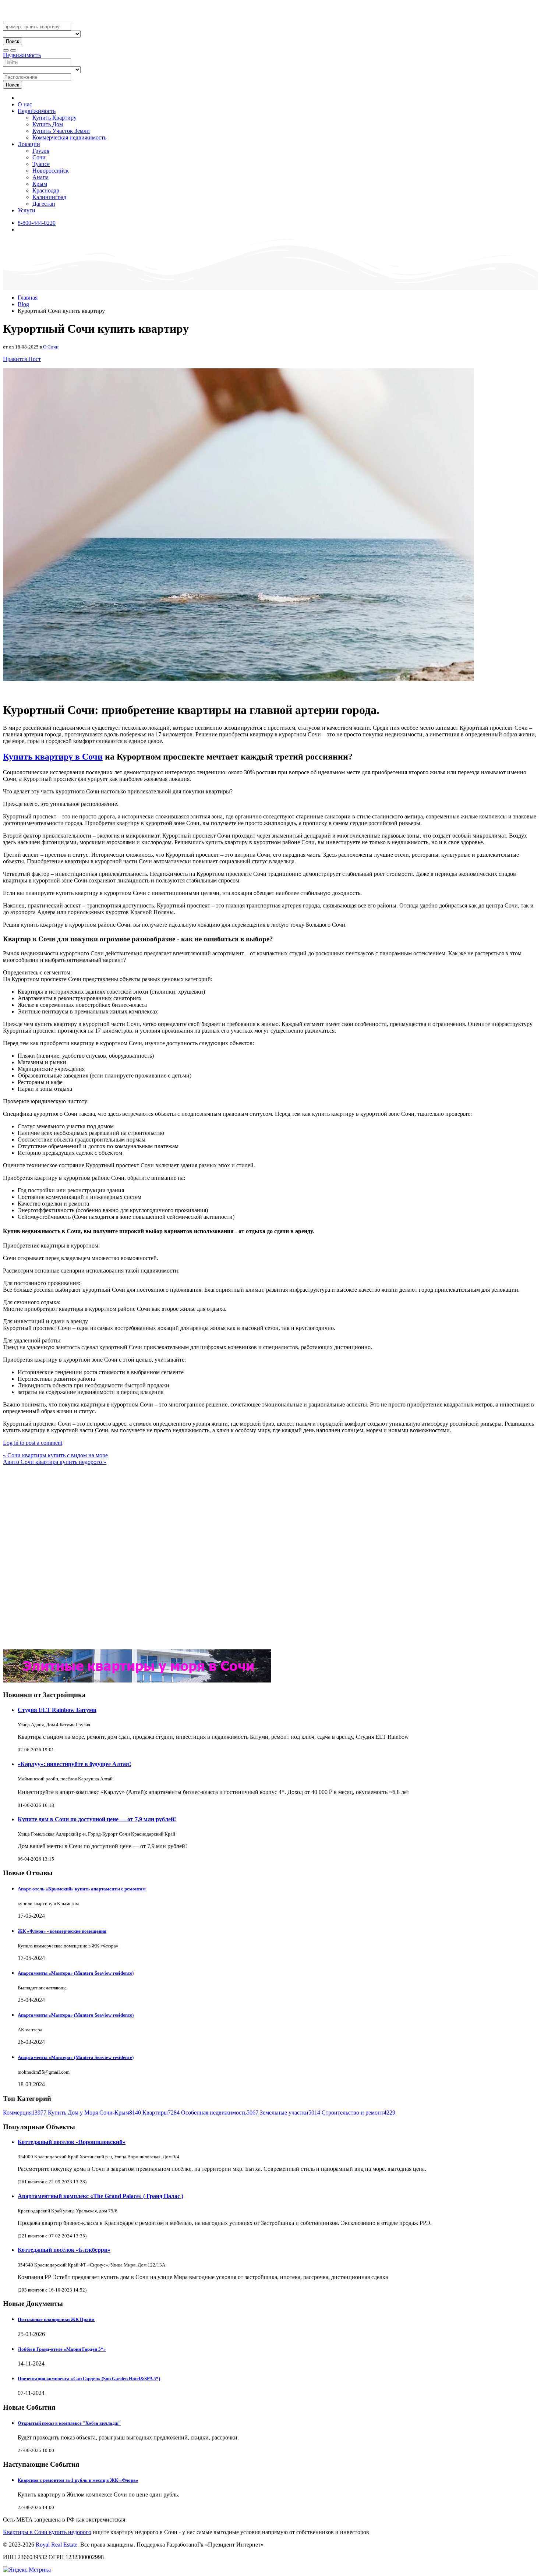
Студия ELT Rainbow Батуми (57, 1710)
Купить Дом (48, 124)
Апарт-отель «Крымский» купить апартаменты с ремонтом (82, 1889)
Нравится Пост (22, 359)
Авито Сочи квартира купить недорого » (55, 1462)
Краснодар (46, 190)
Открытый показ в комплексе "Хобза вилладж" (69, 2423)
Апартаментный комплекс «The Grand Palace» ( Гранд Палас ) (100, 2196)
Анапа (40, 177)
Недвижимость (22, 55)
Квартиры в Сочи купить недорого (47, 2532)
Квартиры (161, 2113)
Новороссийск (51, 171)
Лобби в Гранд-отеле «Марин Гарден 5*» (62, 2349)
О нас (25, 104)
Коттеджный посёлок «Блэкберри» (64, 2250)
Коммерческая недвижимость (69, 137)
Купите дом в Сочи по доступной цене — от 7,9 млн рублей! (97, 1819)
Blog (23, 304)
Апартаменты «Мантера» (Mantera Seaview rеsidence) (76, 1973)
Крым (40, 184)
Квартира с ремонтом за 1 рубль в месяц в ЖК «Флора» (78, 2480)
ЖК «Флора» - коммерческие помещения (62, 1931)
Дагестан (44, 204)
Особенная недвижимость (220, 2113)
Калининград (49, 197)
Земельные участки (290, 2113)
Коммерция (25, 2113)
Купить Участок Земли (61, 131)
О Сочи (51, 347)
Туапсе (41, 164)
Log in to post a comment (33, 1443)
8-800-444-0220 (37, 223)
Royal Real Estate (56, 2545)
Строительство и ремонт (358, 2113)
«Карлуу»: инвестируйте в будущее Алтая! (74, 1764)
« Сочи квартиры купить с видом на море (55, 1455)
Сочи (39, 157)
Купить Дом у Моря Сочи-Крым (94, 2113)
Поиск (13, 41)
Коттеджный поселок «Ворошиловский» (72, 2142)
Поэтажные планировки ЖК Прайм (56, 2319)
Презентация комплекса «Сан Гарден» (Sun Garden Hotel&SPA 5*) (89, 2379)
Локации (29, 144)
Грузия (41, 151)
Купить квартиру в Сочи (53, 757)
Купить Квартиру (54, 118)
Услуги (26, 210)
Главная (28, 298)
